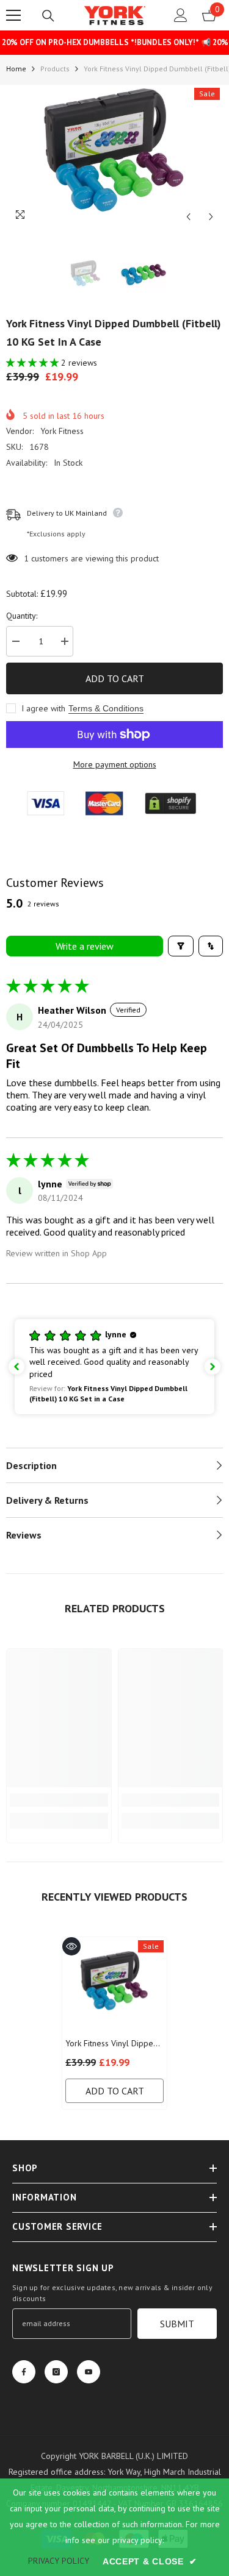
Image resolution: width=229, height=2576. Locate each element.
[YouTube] (89, 2372)
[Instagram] (56, 2372)
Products (55, 69)
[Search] (48, 16)
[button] (188, 217)
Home (16, 69)
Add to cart (115, 678)
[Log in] (181, 15)
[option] (114, 157)
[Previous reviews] (16, 1367)
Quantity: (22, 616)
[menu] (13, 15)
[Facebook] (24, 2372)
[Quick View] (71, 1946)
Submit (177, 2324)
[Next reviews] (213, 1367)
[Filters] (181, 946)
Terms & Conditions (106, 708)
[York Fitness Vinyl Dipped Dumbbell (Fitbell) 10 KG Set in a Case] (114, 1984)
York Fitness (62, 431)
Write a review (85, 946)
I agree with (43, 708)
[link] (59, 1800)
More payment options (115, 764)
